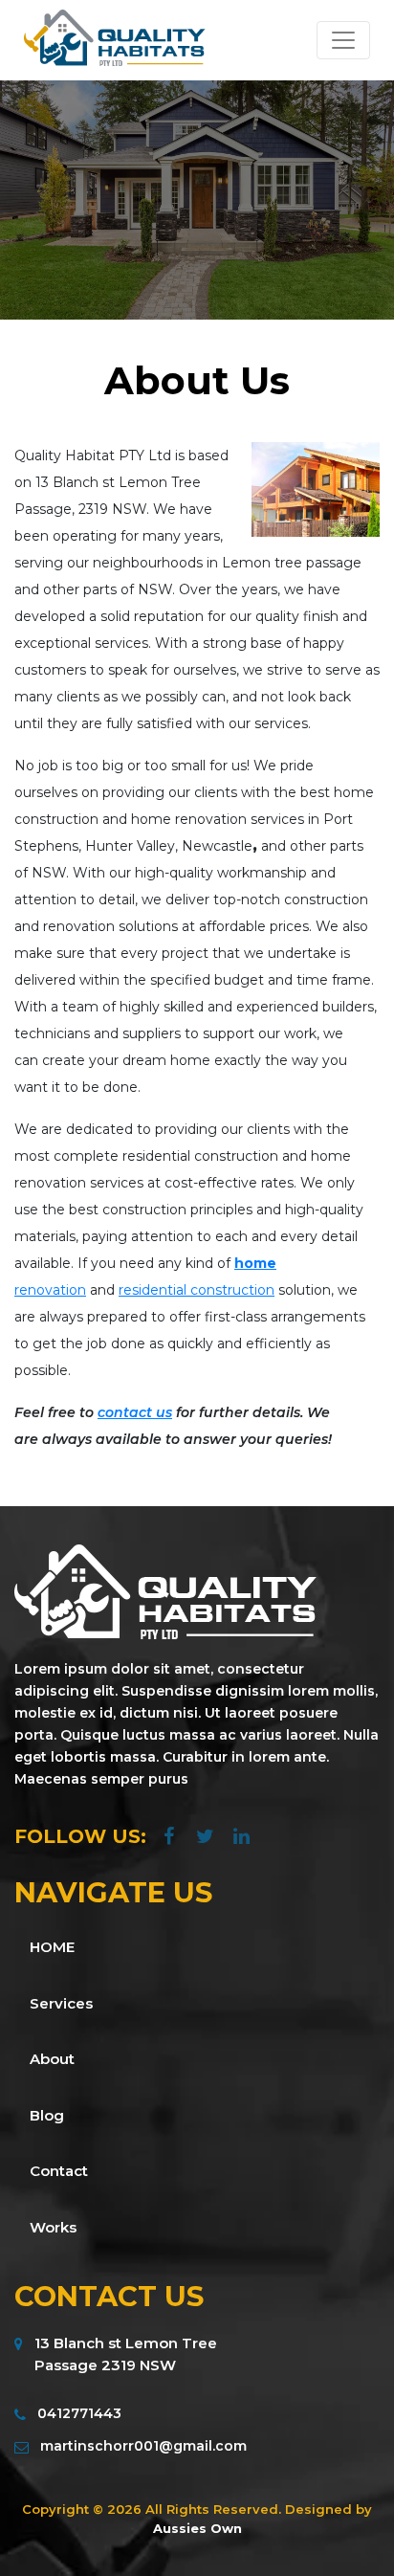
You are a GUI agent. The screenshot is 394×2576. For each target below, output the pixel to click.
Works (53, 2227)
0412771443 (79, 2413)
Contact (59, 2171)
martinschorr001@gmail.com (143, 2446)
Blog (47, 2115)
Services (61, 2003)
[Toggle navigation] (343, 40)
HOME (52, 1947)
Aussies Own (197, 2528)
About (52, 2059)
